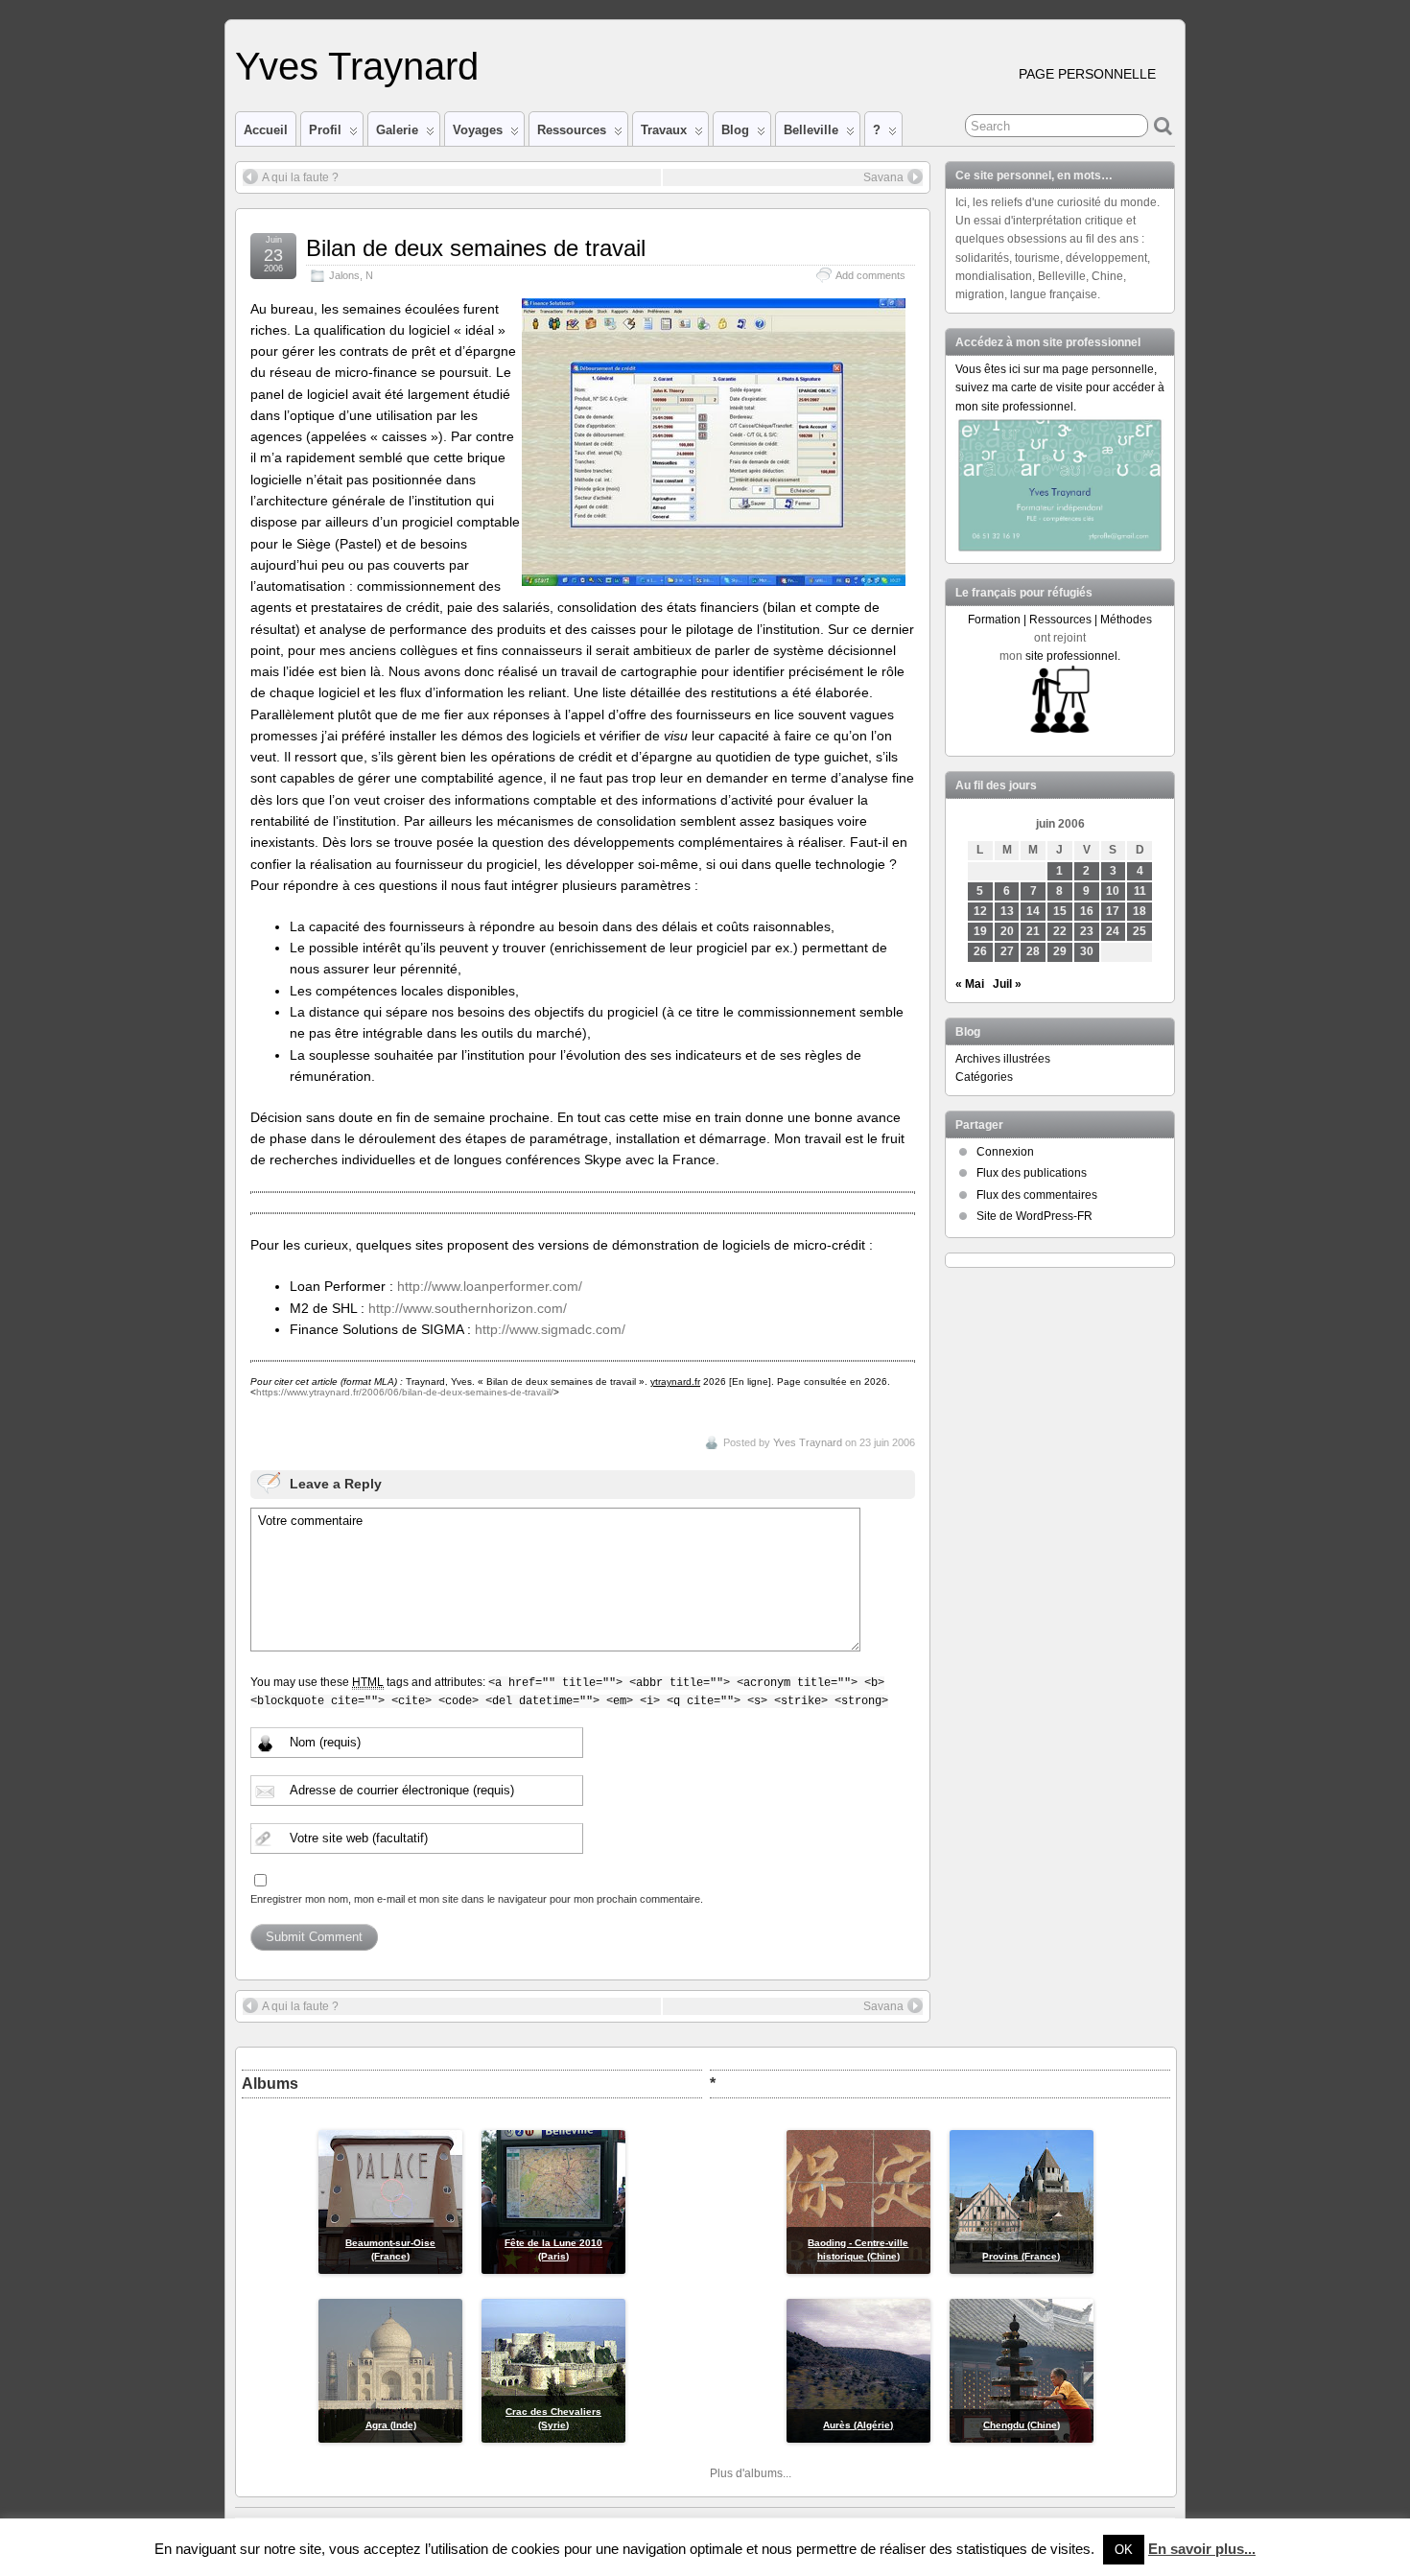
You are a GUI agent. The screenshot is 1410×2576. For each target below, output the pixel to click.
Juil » (1007, 984)
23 (1087, 931)
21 (1033, 931)
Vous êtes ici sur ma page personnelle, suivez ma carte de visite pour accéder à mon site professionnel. (1060, 387)
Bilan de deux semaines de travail (476, 248)
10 (1113, 891)
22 (1060, 931)
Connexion (1005, 1152)
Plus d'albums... (751, 2473)
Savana (883, 177)
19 (980, 931)
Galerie (397, 130)
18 (1140, 911)
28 (1033, 951)
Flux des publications (1032, 1173)
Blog (735, 130)
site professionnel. (1073, 656)
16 (1087, 911)
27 (1007, 951)
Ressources (572, 130)
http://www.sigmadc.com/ (550, 1329)
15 (1060, 911)
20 (1007, 931)
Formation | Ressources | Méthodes (1060, 620)
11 (1140, 891)
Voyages (478, 130)
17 (1113, 911)
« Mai (970, 984)
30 (1087, 951)
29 (1060, 951)
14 (1033, 911)
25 (1140, 931)
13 (1007, 911)
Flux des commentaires (1037, 1195)
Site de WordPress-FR (1034, 1216)
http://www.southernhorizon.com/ (468, 1308)
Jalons (344, 275)
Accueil (266, 130)
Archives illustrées (1003, 1059)
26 (980, 951)
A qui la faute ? (300, 177)
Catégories (984, 1077)
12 (980, 911)
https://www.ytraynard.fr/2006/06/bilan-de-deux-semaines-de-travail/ (405, 1392)
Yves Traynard (357, 66)
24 (1113, 931)
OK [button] (1124, 2550)
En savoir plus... (1202, 2549)
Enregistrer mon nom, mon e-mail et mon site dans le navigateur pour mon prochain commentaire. (477, 1899)
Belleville (811, 130)
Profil (325, 130)
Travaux (664, 130)
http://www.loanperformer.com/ (490, 1286)
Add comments (870, 275)
